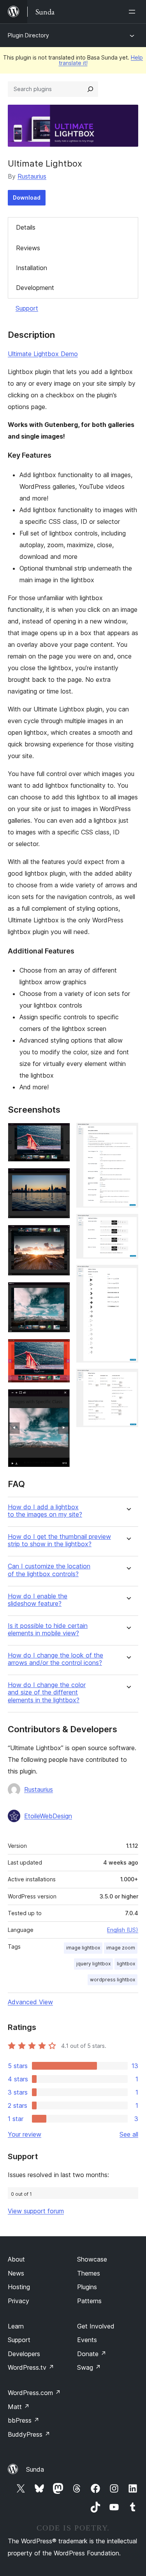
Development (35, 288)
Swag (89, 2367)
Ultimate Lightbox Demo (43, 354)
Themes (89, 2273)
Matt (19, 2407)
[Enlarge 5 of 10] (60, 1349)
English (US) (123, 1930)
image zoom (121, 1948)
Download (27, 198)
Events (87, 2340)
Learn (16, 2326)
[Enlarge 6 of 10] (60, 1400)
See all (129, 2134)
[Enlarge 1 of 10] (60, 1133)
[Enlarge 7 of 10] (128, 1133)
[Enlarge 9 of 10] (128, 1275)
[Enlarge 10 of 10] (128, 1379)
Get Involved (96, 2326)
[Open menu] (134, 12)
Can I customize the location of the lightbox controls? (49, 1570)
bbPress (24, 2420)
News (16, 2273)
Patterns (89, 2301)
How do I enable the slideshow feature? (38, 1600)
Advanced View (30, 2002)
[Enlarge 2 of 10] (60, 1178)
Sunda (35, 2469)
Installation (32, 268)
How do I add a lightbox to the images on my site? (45, 1511)
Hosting (19, 2287)
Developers (24, 2354)
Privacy (18, 2301)
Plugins (87, 2287)
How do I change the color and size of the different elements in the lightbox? (47, 1692)
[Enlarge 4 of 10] (60, 1292)
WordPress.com (34, 2393)
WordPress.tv (31, 2367)
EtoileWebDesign (48, 1816)
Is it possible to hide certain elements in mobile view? (48, 1630)
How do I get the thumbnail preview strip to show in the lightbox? (59, 1540)
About (16, 2259)
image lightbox (83, 1948)
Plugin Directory (28, 35)
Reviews (28, 248)
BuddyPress (29, 2434)
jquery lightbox (93, 1964)
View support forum (36, 2211)
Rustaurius (32, 176)
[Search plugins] (90, 89)
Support (27, 308)
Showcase (92, 2259)
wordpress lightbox (113, 1980)
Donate (92, 2354)
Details (26, 227)
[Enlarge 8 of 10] (128, 1224)
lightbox (126, 1964)
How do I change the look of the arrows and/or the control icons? (55, 1659)
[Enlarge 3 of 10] (60, 1235)
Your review (25, 2134)
